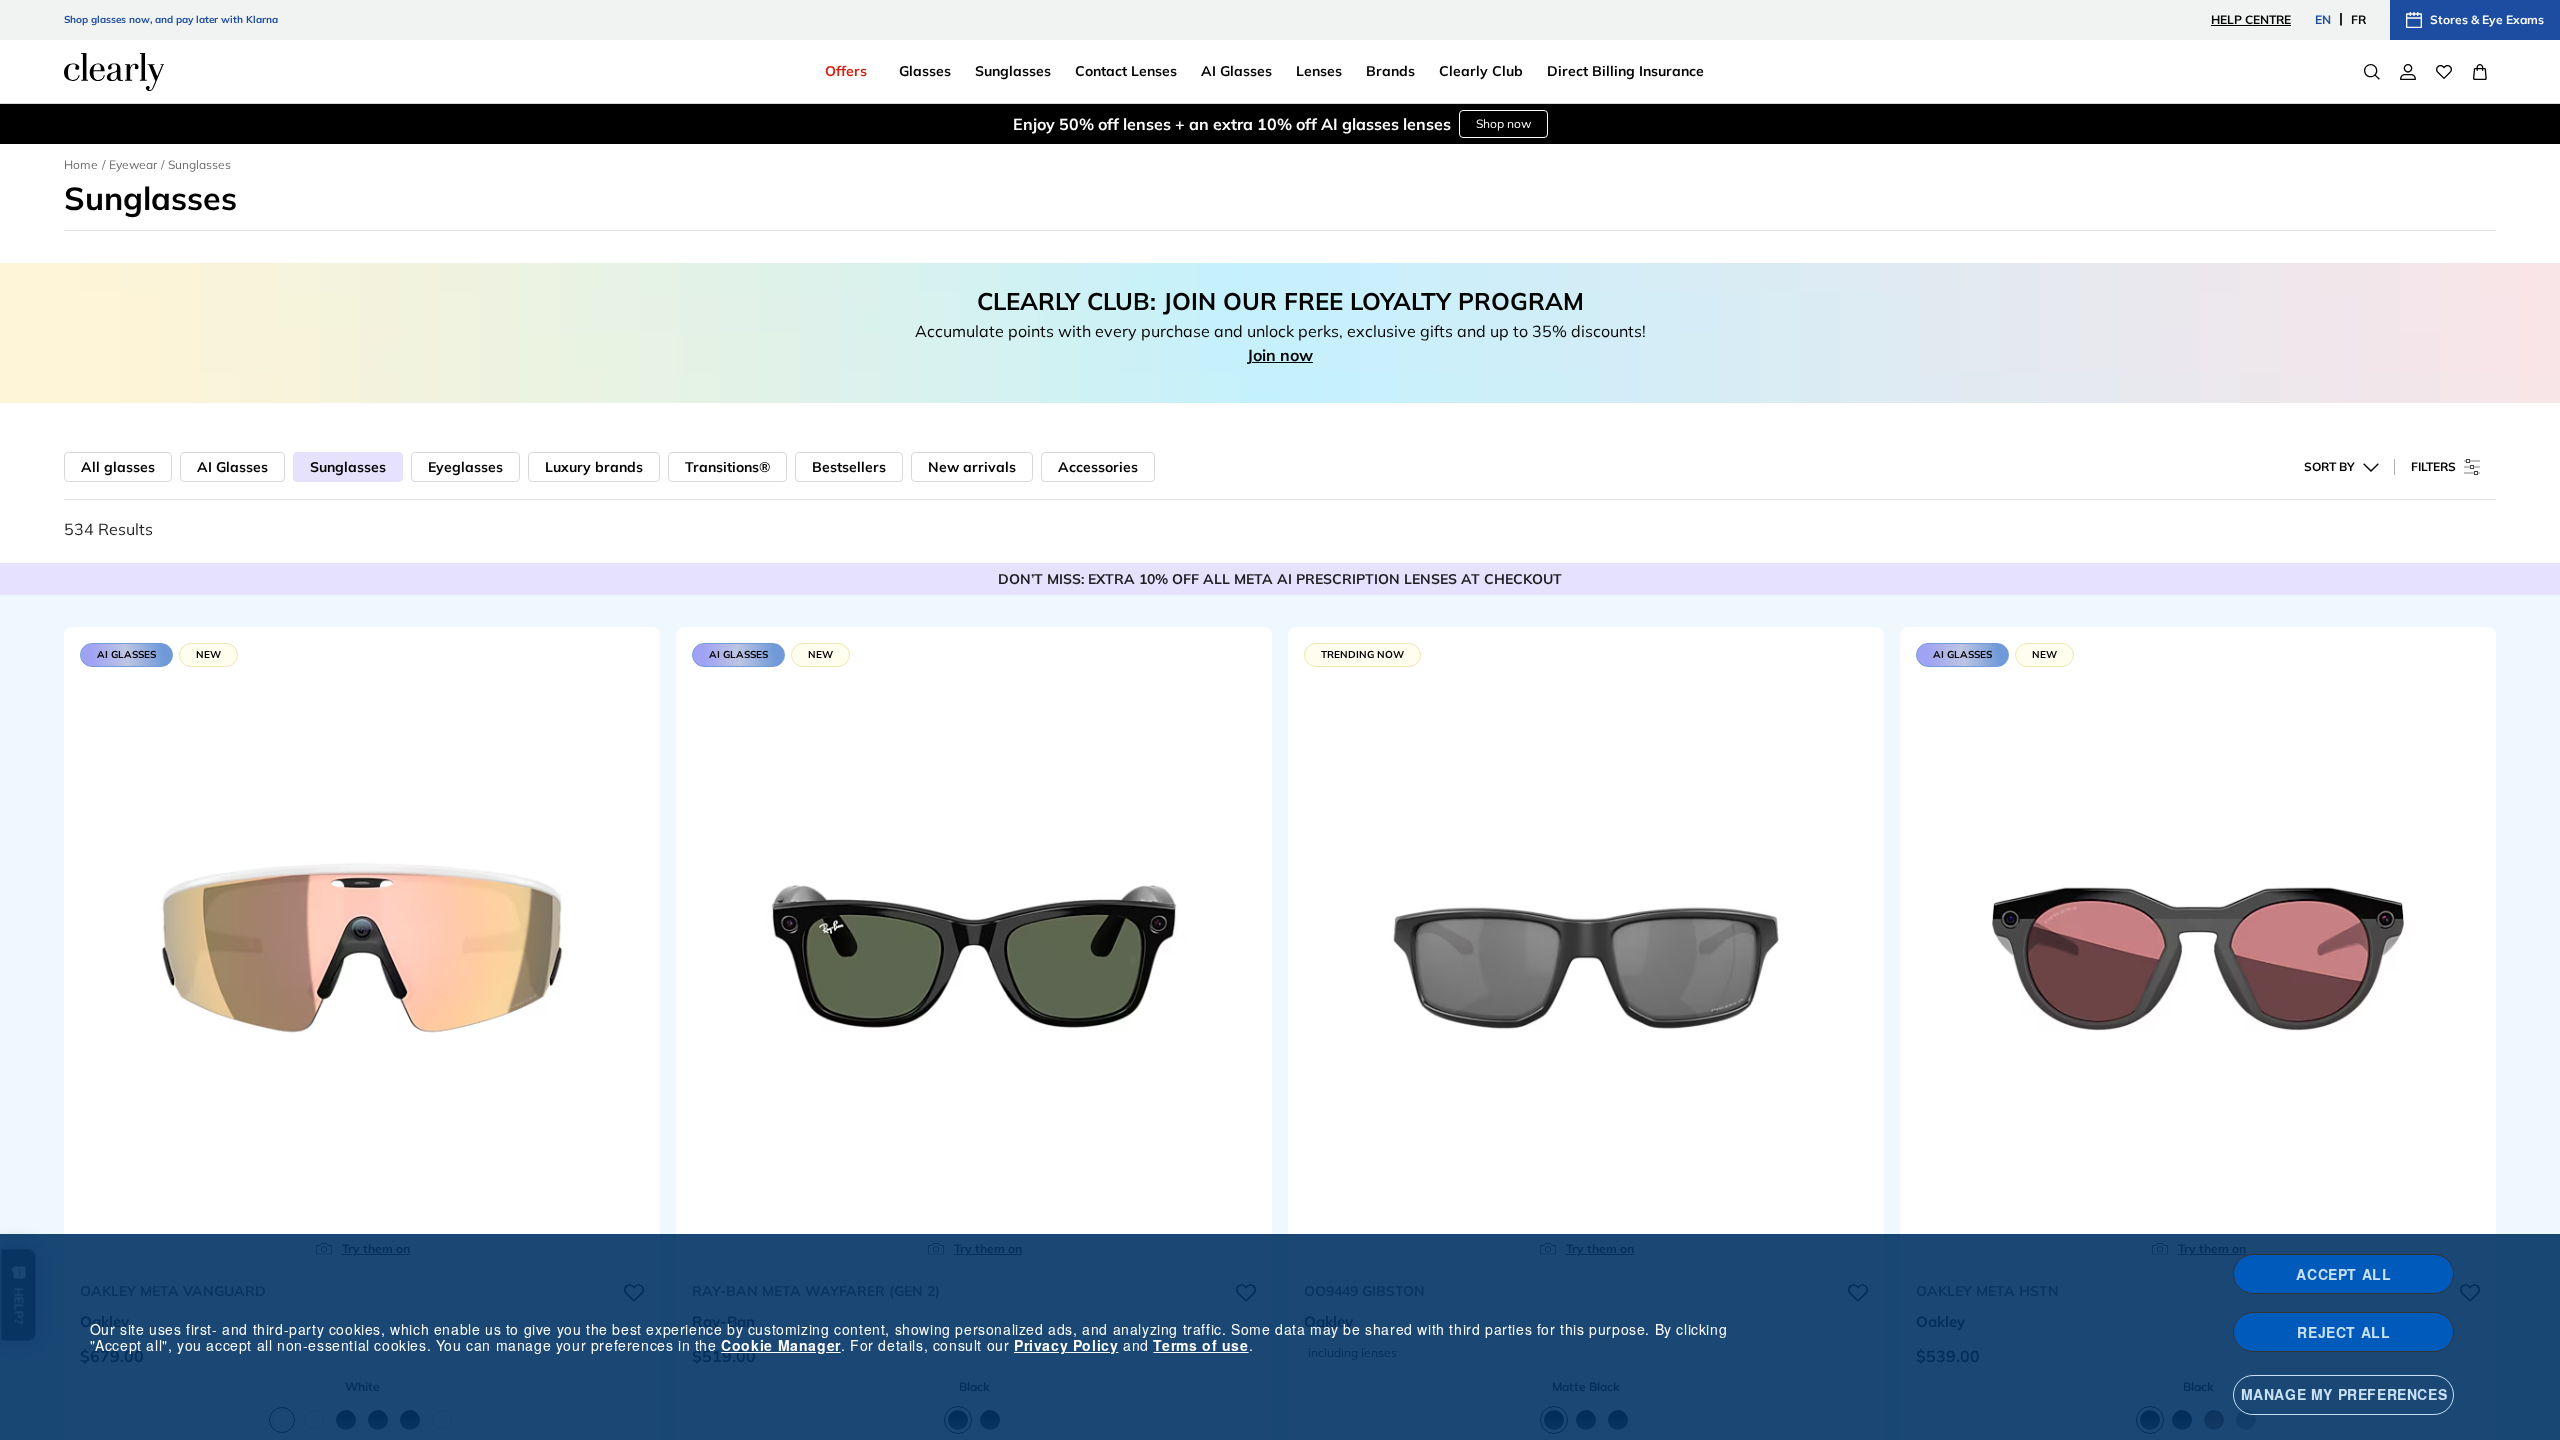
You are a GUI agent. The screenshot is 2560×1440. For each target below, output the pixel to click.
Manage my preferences (2344, 1394)
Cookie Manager (780, 1345)
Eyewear (133, 164)
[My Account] (2408, 72)
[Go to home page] (114, 72)
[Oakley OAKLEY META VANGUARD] (362, 949)
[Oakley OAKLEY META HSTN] (2198, 949)
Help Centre (2251, 19)
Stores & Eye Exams (2487, 19)
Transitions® (727, 467)
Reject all (2343, 1332)
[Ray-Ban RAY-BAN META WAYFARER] (974, 949)
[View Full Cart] (2480, 72)
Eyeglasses (465, 467)
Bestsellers (849, 467)
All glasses (118, 467)
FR (2358, 19)
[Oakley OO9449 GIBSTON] (1586, 949)
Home (81, 164)
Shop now (1503, 123)
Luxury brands (594, 467)
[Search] (2372, 72)
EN (2323, 19)
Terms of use (1200, 1345)
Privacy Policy (1066, 1345)
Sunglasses (348, 467)
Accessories (1098, 467)
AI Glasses (232, 467)
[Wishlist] (2444, 72)
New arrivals (972, 467)
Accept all (2343, 1274)
